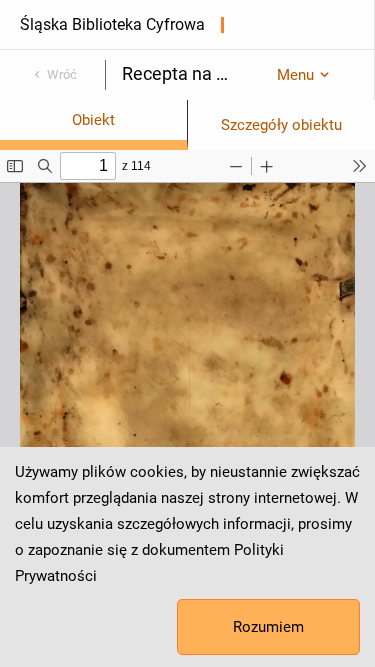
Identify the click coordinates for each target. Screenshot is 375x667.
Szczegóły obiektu (281, 125)
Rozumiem (268, 627)
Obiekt (93, 120)
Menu (295, 75)
